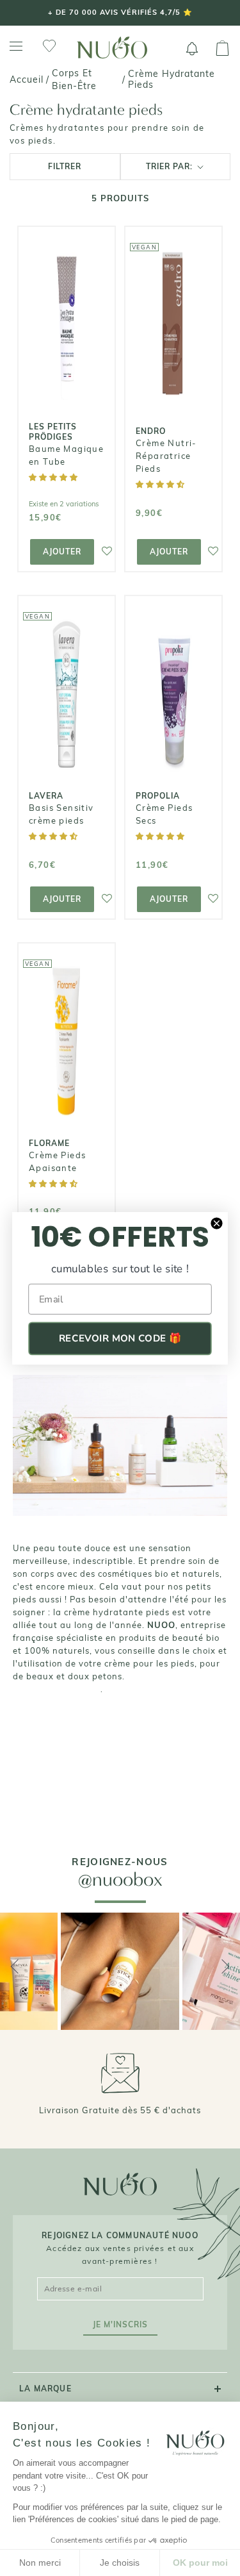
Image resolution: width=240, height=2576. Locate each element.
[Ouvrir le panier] (222, 49)
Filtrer (65, 166)
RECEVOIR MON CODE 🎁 (120, 1338)
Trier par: (171, 166)
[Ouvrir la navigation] (16, 46)
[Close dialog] (217, 1223)
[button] (54, 477)
